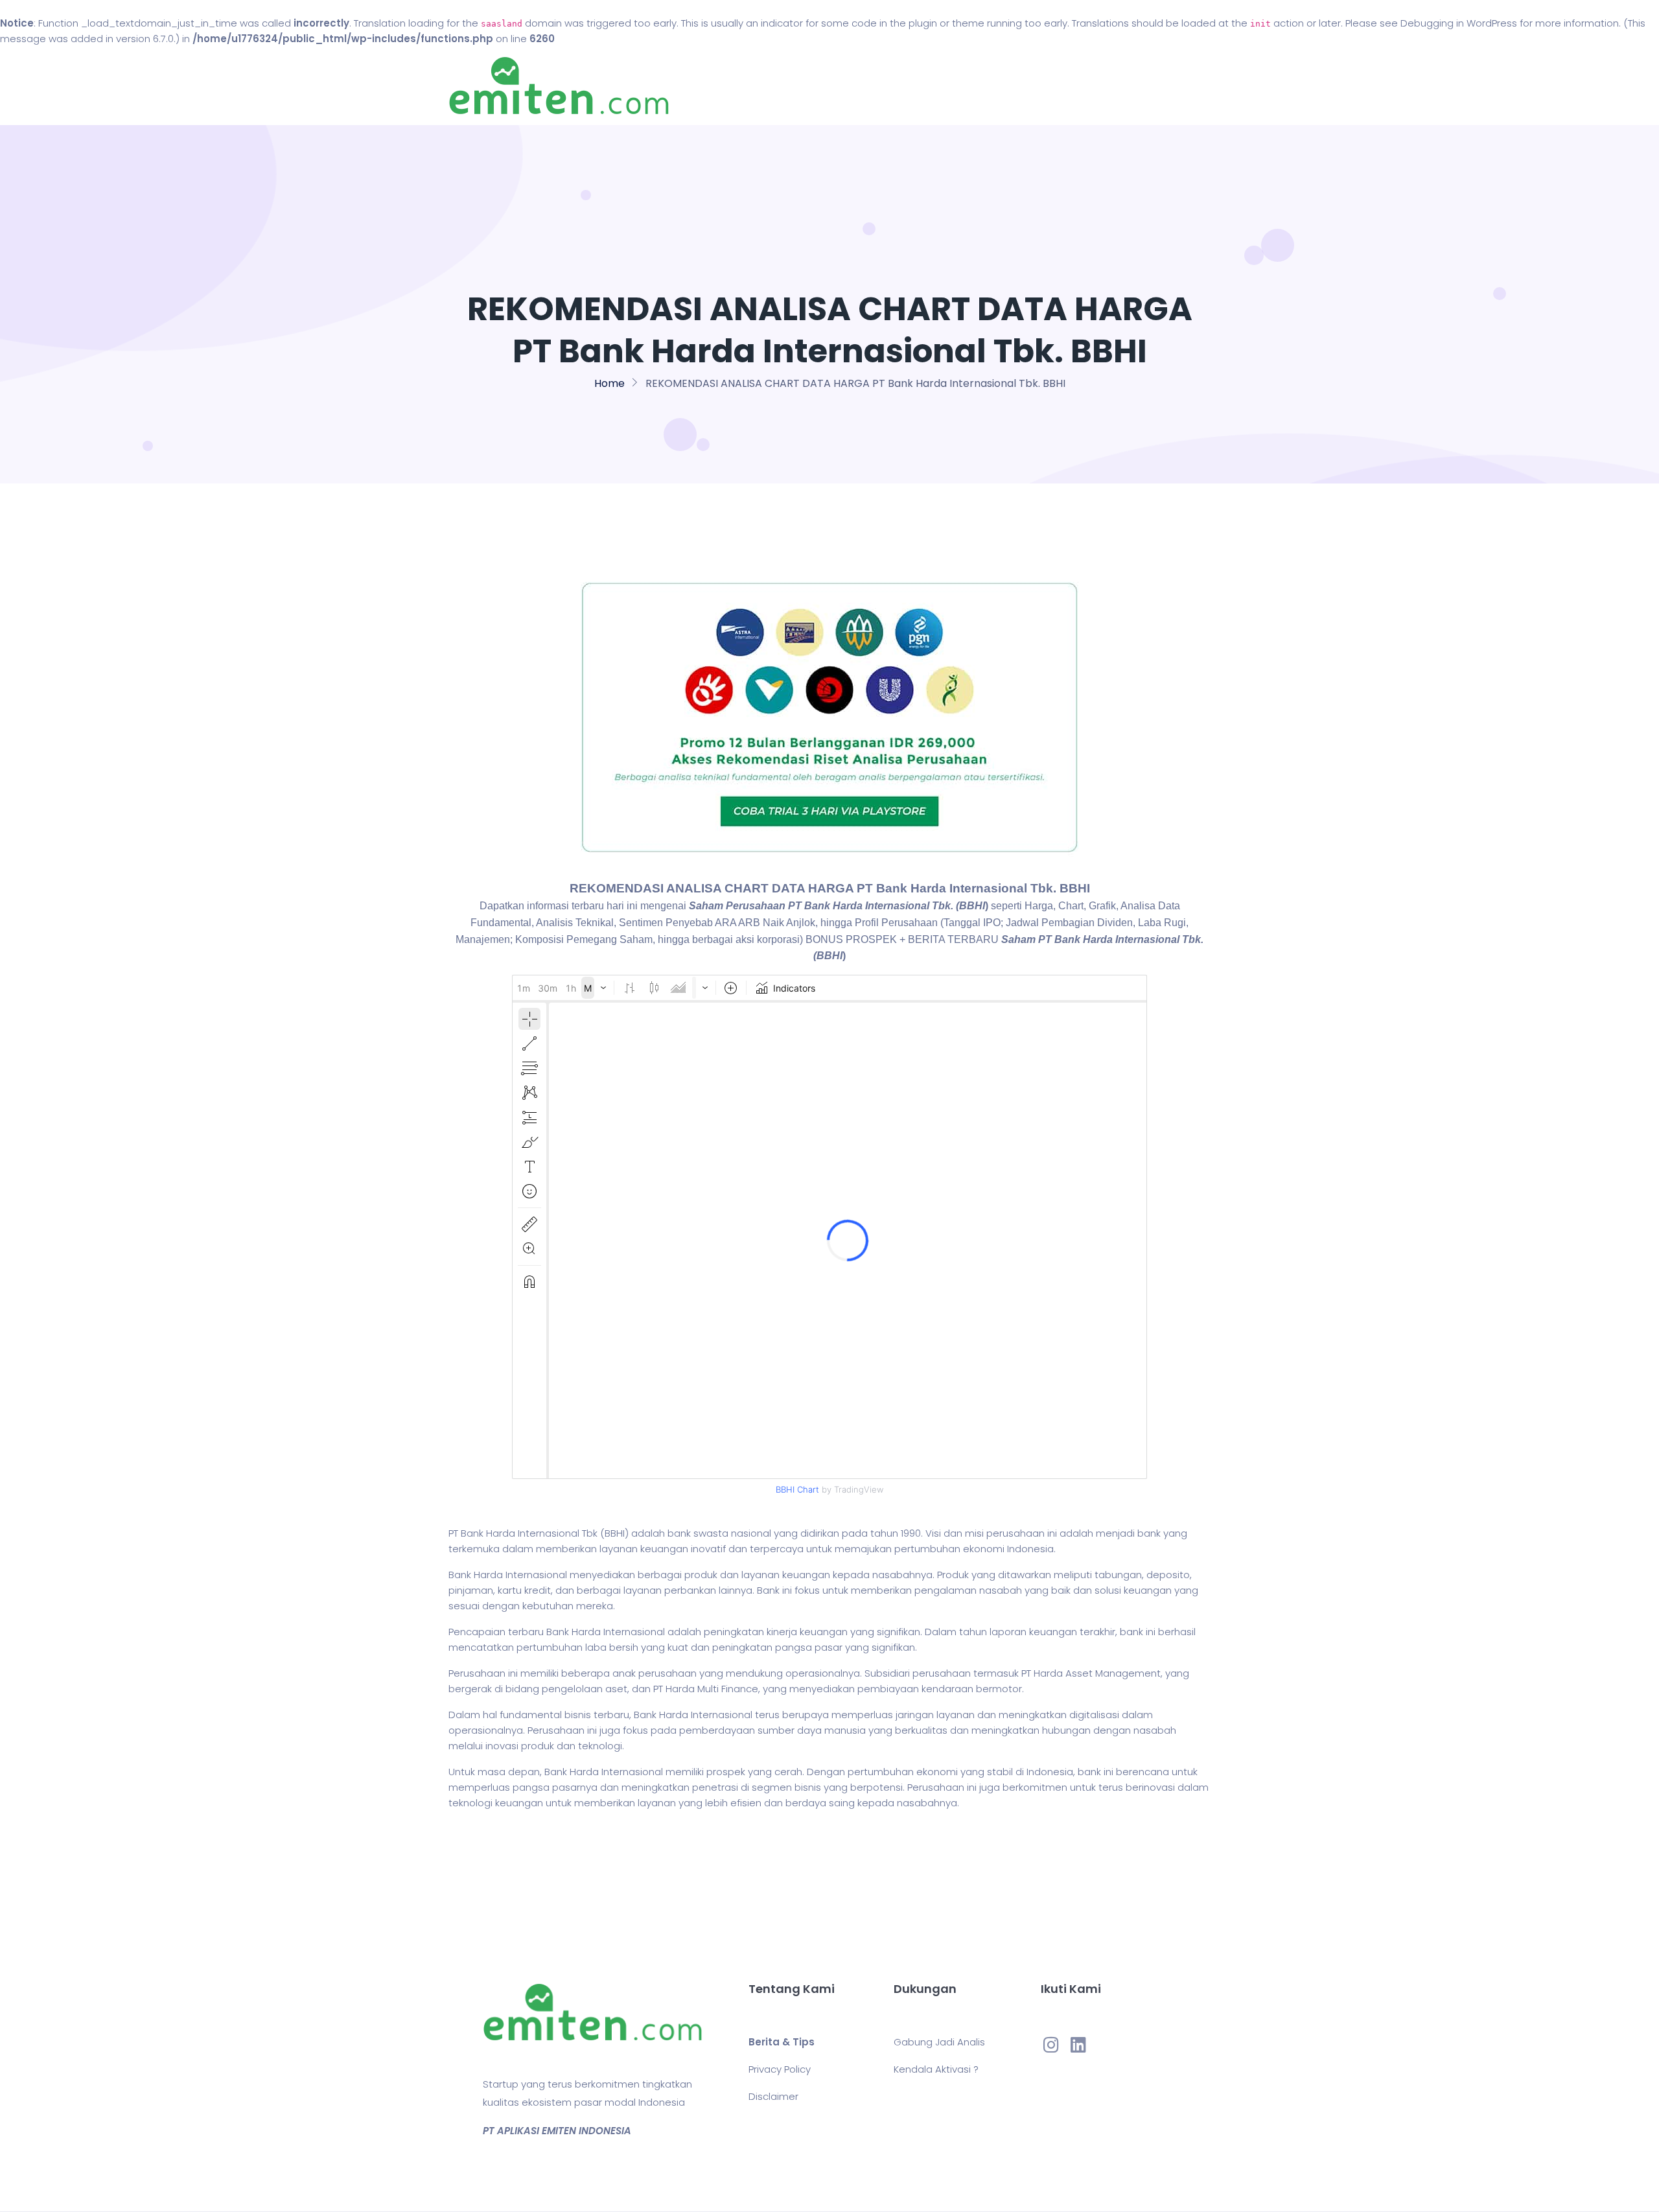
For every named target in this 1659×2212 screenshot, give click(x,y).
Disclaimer (773, 2096)
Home (790, 86)
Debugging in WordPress (1459, 23)
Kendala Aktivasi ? (936, 2069)
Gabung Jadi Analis (939, 2042)
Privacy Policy (780, 2069)
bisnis (578, 1715)
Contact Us (919, 86)
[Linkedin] (1078, 2044)
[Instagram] (1051, 2044)
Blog (848, 86)
